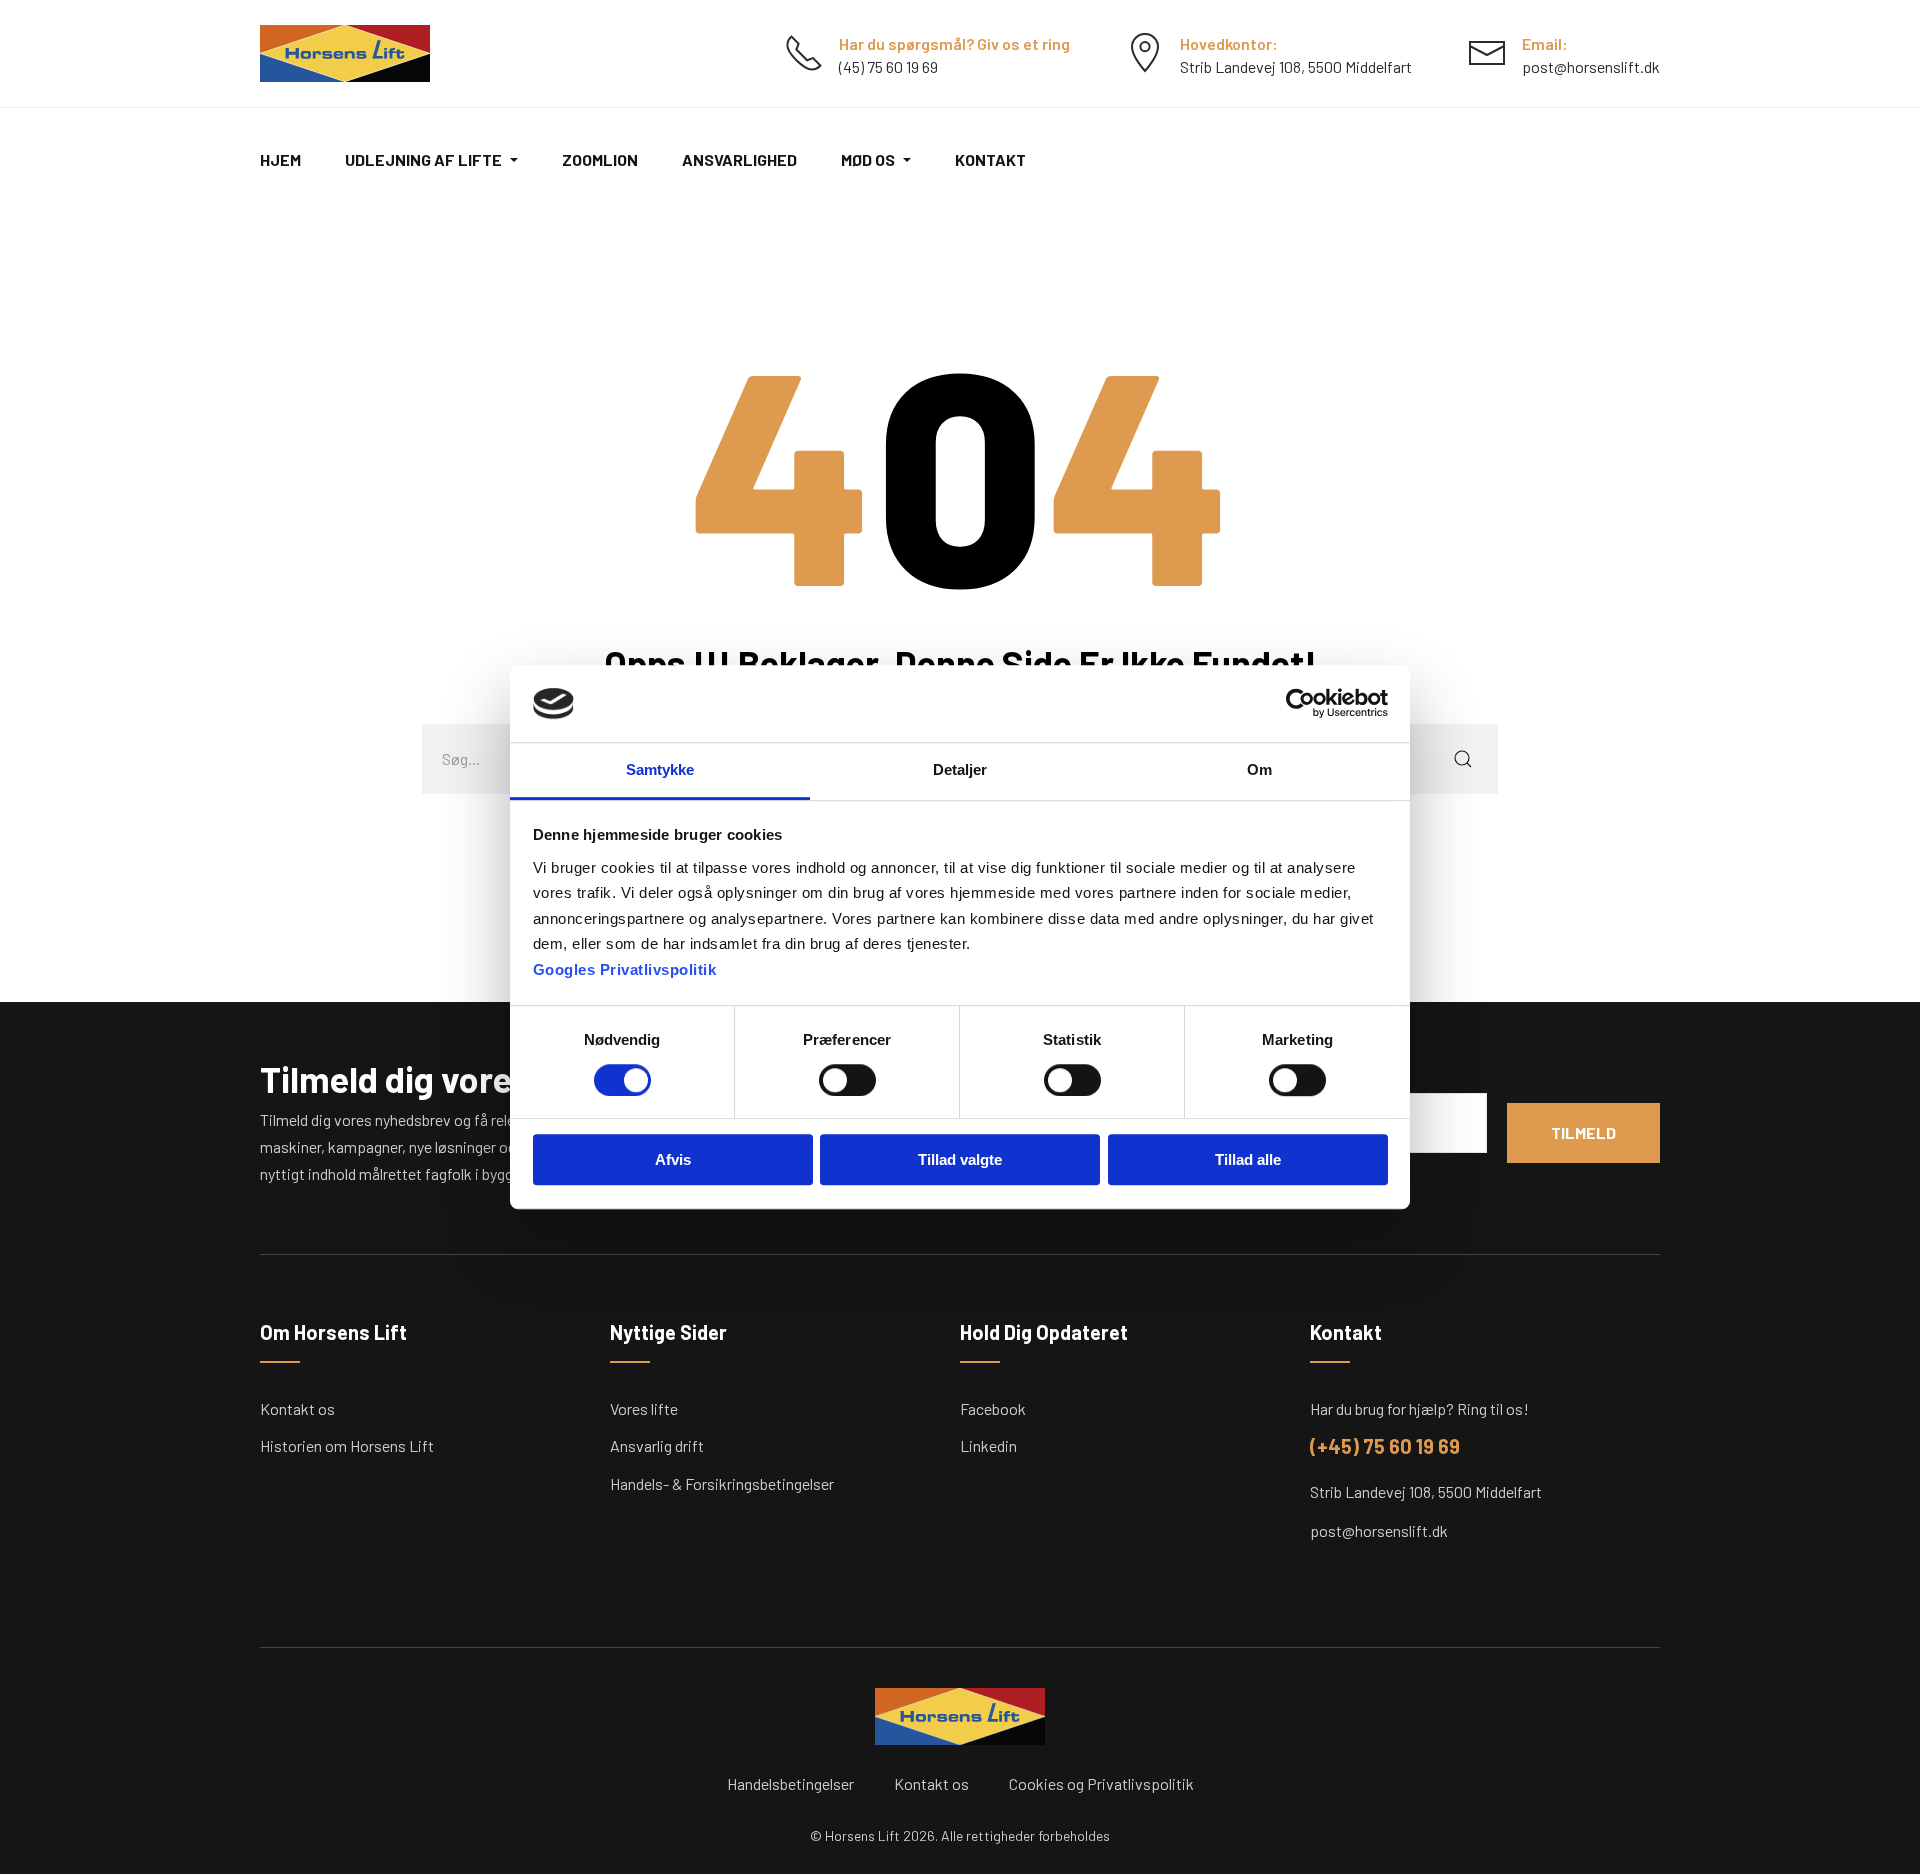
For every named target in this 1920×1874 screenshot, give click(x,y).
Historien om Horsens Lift (347, 1445)
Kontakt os (297, 1408)
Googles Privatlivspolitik (625, 969)
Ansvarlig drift (657, 1445)
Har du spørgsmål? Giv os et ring (954, 43)
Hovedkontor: (1229, 43)
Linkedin (988, 1445)
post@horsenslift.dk (1591, 66)
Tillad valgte (960, 1159)
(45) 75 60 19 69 (888, 66)
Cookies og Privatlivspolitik (1101, 1783)
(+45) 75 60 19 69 (1385, 1446)
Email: (1545, 43)
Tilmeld (1583, 1132)
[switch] (847, 1080)
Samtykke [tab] (660, 769)
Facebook (993, 1408)
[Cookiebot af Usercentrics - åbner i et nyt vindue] (1300, 704)
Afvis (673, 1159)
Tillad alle (1248, 1159)
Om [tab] (1259, 769)
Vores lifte (644, 1408)
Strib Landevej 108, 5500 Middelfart (1426, 1491)
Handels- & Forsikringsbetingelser (722, 1483)
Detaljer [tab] (960, 769)
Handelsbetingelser (790, 1783)
